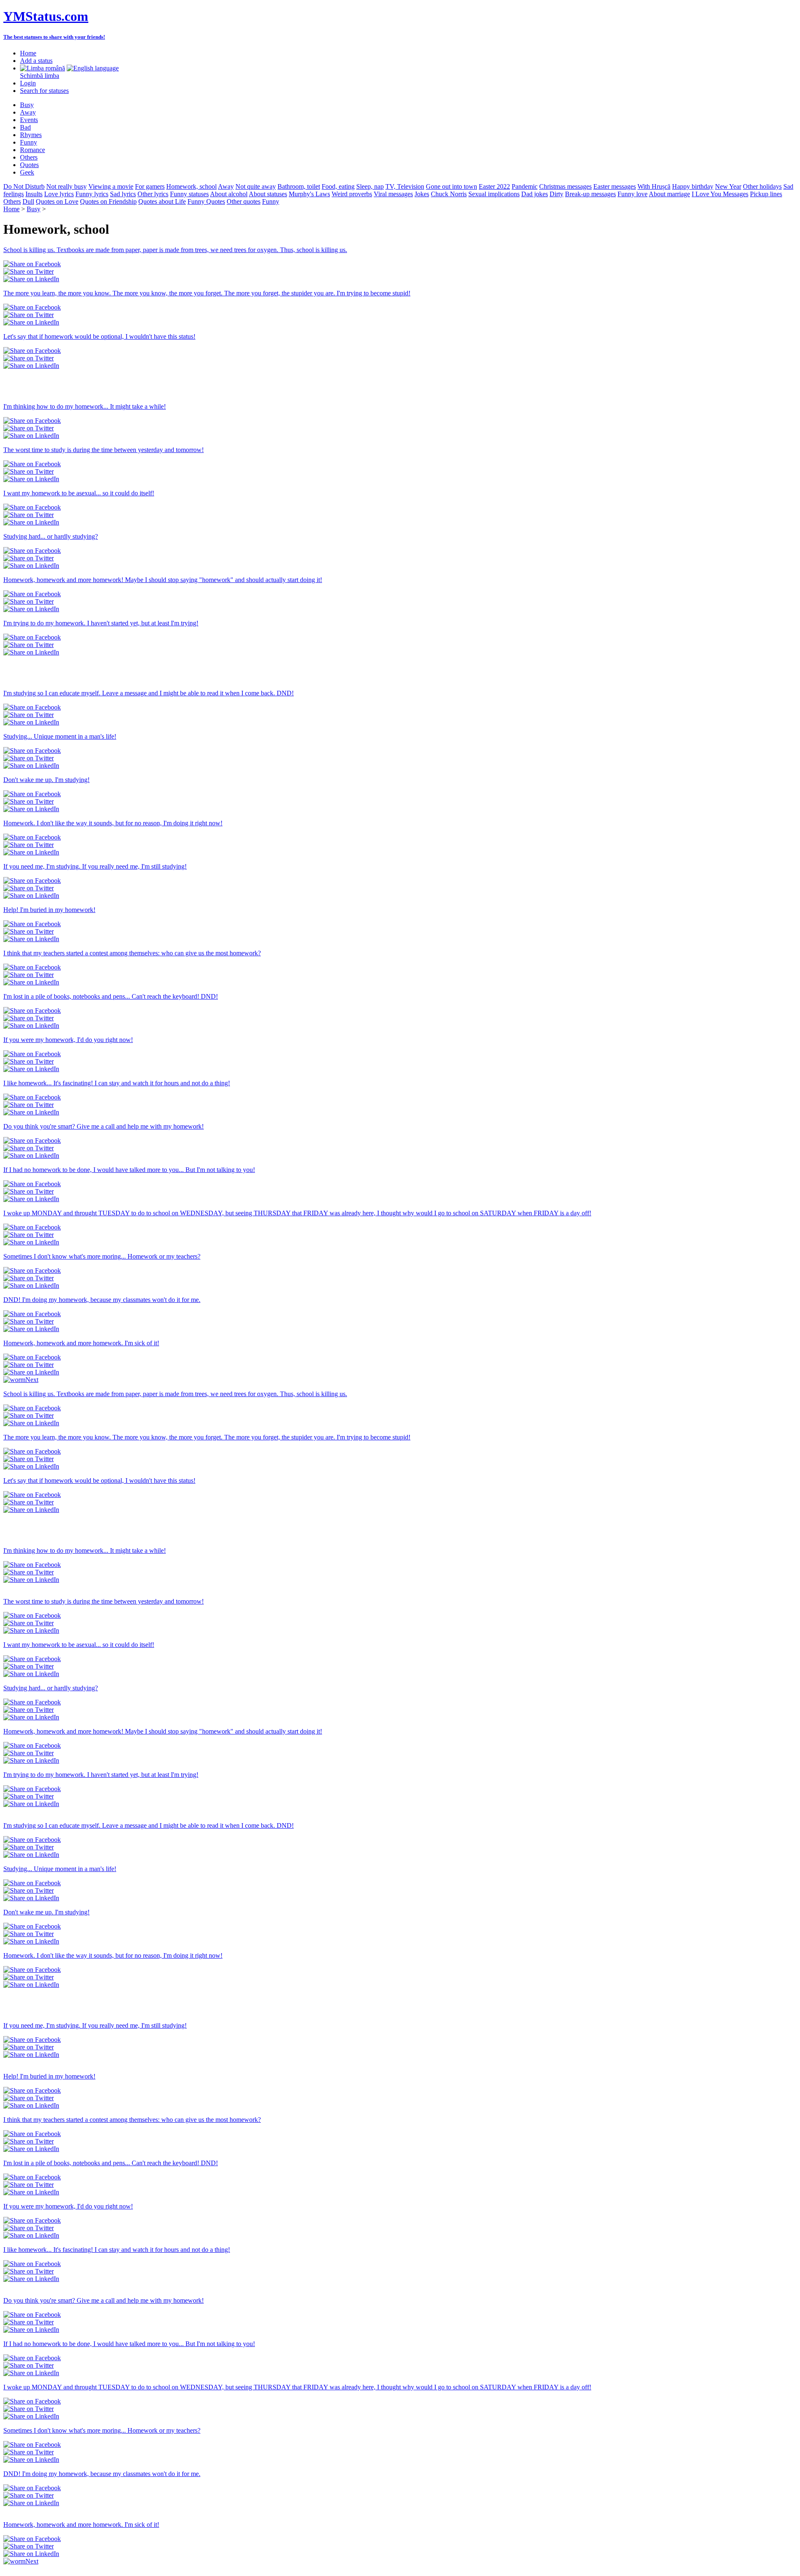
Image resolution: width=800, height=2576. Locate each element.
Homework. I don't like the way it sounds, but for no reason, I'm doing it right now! (113, 823)
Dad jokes (535, 194)
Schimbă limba (40, 76)
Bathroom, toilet (299, 186)
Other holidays (762, 186)
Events (29, 120)
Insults (34, 194)
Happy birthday (693, 186)
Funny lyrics (92, 194)
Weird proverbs (352, 194)
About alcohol (229, 194)
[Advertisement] (101, 382)
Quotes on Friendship (108, 201)
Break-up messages (590, 194)
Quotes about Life (162, 201)
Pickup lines (766, 194)
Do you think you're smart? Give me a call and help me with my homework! (104, 1126)
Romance (32, 150)
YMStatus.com (46, 16)
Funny (29, 142)
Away (28, 112)
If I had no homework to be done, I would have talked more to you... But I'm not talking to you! (129, 1170)
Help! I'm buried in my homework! (49, 910)
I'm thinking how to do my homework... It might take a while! (85, 406)
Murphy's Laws (309, 194)
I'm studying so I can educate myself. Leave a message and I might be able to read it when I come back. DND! (149, 693)
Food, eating (338, 186)
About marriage (669, 194)
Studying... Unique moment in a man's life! (60, 736)
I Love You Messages (720, 194)
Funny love (632, 194)
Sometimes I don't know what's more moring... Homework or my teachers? (102, 1256)
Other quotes (244, 201)
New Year (728, 186)
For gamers (150, 186)
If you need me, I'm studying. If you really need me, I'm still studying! (95, 866)
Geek (27, 172)
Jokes (422, 194)
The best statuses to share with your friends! (54, 37)
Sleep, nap (370, 186)
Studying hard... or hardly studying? (51, 536)
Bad (25, 127)
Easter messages (615, 186)
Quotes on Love (57, 201)
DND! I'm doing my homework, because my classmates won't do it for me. (102, 1300)
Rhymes (31, 135)
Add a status (36, 61)
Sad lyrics (123, 194)
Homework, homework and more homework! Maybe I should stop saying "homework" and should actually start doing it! (163, 580)
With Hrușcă (654, 186)
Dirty (556, 194)
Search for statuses (44, 91)
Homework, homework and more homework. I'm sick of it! (81, 1343)
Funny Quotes (206, 201)
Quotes (29, 165)
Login (28, 83)
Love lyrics (59, 194)
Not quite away (256, 186)
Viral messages (393, 194)
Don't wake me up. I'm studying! (46, 780)
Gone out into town (451, 186)
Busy (27, 105)
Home (28, 53)
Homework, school (191, 186)
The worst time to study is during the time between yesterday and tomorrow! (104, 450)
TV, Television (405, 186)
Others (29, 157)
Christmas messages (565, 186)
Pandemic (525, 186)
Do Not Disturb (24, 186)
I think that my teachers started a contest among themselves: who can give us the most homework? (132, 953)
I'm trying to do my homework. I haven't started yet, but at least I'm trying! (101, 623)
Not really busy (66, 186)
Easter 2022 (494, 186)
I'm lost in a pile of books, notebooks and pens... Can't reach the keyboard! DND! (111, 996)
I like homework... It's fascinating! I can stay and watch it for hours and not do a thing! (117, 1083)
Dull (28, 201)
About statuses (268, 194)
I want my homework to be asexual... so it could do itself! (79, 493)
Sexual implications (494, 194)
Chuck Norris (449, 194)
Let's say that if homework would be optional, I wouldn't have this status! (99, 336)
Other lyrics (153, 194)
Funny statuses (189, 194)
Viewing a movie (111, 186)
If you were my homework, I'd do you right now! (68, 1040)
